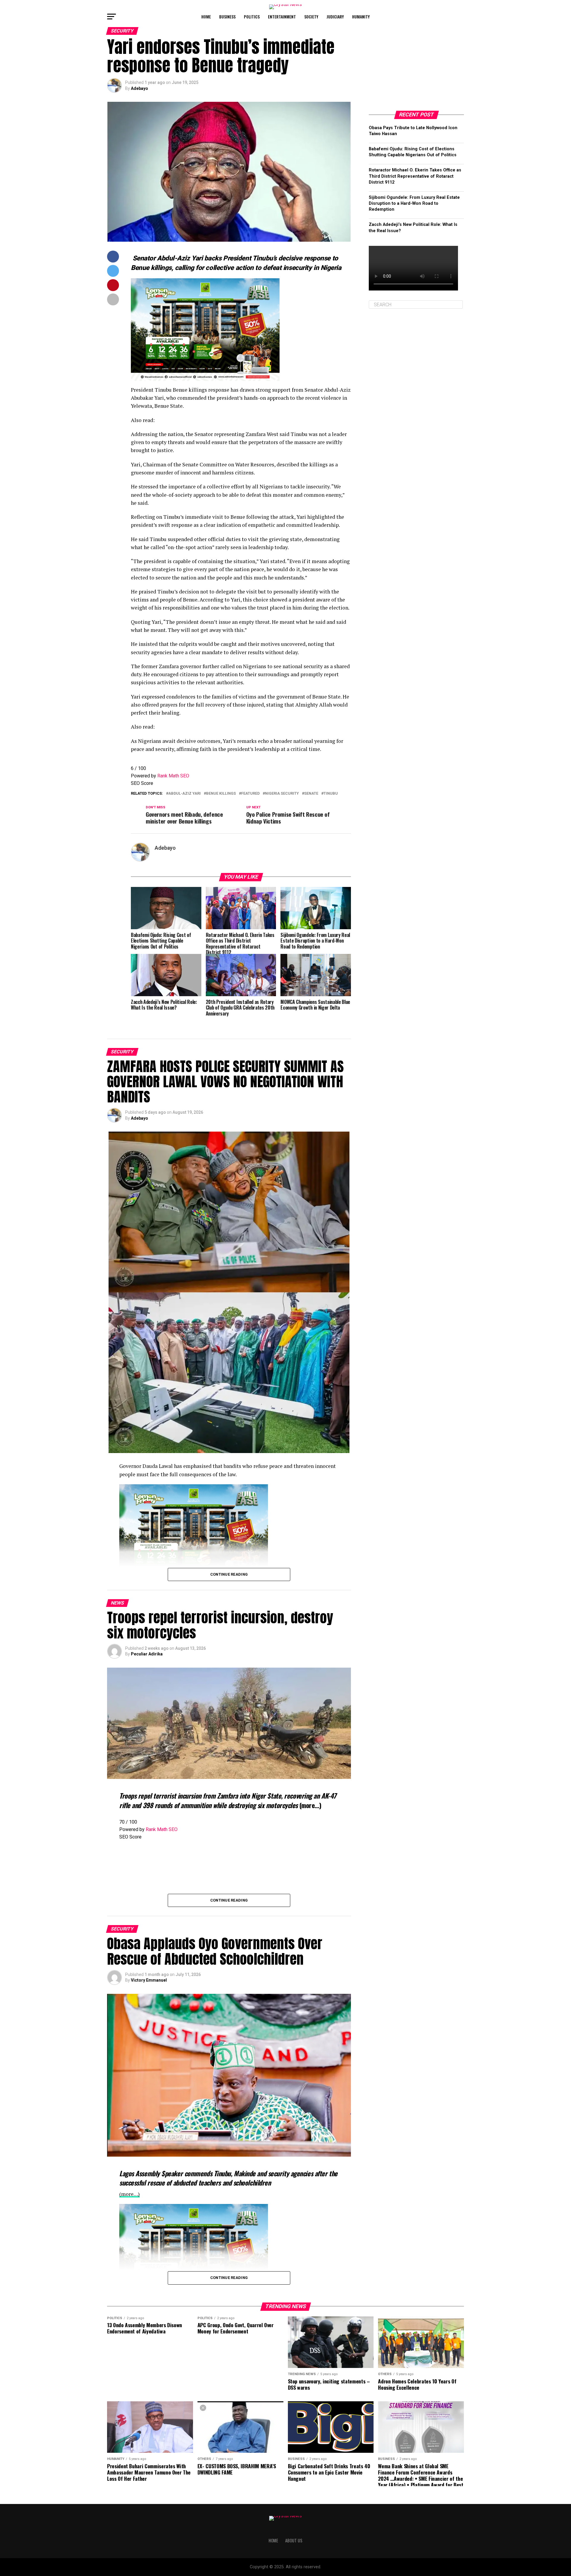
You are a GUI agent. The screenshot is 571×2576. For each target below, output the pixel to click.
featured (250, 794)
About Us (294, 2540)
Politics (252, 17)
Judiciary (335, 17)
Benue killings (221, 794)
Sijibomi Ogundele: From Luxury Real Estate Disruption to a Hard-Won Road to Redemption (414, 203)
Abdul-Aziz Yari (185, 794)
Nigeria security (282, 794)
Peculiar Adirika (147, 1654)
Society (311, 17)
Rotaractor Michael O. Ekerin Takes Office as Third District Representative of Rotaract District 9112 (415, 176)
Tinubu (331, 794)
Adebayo (139, 88)
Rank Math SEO (173, 776)
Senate (311, 794)
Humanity (361, 17)
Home (206, 17)
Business (227, 17)
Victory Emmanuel (149, 1980)
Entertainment (282, 17)
